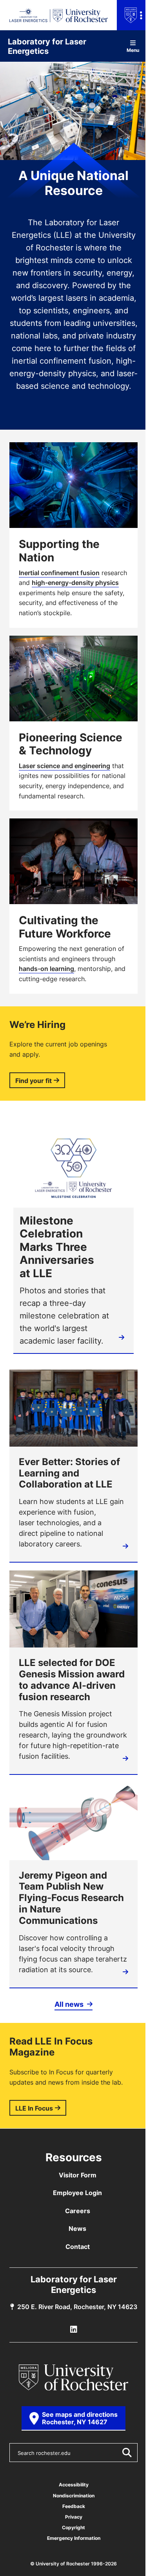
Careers (78, 2211)
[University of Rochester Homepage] (74, 2377)
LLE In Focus (34, 2108)
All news (70, 2004)
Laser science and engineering (64, 766)
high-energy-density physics (75, 583)
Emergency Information (74, 2538)
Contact (78, 2247)
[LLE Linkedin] (74, 2330)
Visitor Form (78, 2175)
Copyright (73, 2527)
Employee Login (77, 2193)
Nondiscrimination (74, 2496)
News (77, 2228)
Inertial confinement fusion (59, 573)
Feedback (74, 2506)
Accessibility (74, 2485)
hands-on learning (46, 969)
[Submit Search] (127, 2453)
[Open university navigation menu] (132, 15)
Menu (133, 50)
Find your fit (34, 1081)
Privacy (74, 2517)
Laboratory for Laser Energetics (47, 46)
